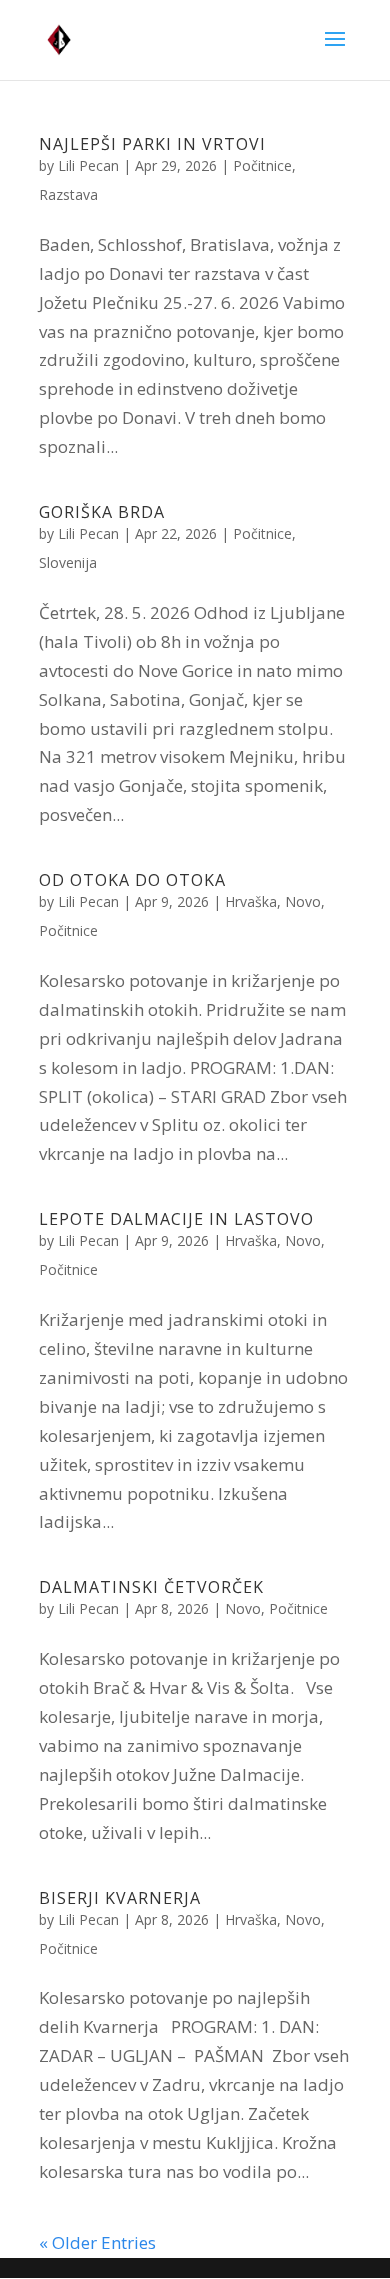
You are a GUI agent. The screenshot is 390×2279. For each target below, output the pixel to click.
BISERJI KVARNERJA (120, 1898)
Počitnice (262, 165)
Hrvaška (251, 901)
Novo (303, 901)
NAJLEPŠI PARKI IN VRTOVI (152, 144)
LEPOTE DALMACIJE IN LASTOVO (176, 1219)
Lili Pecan (88, 165)
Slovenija (68, 562)
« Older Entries (97, 2242)
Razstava (68, 194)
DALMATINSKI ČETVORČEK (151, 1587)
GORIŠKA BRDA (102, 512)
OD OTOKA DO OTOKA (132, 880)
